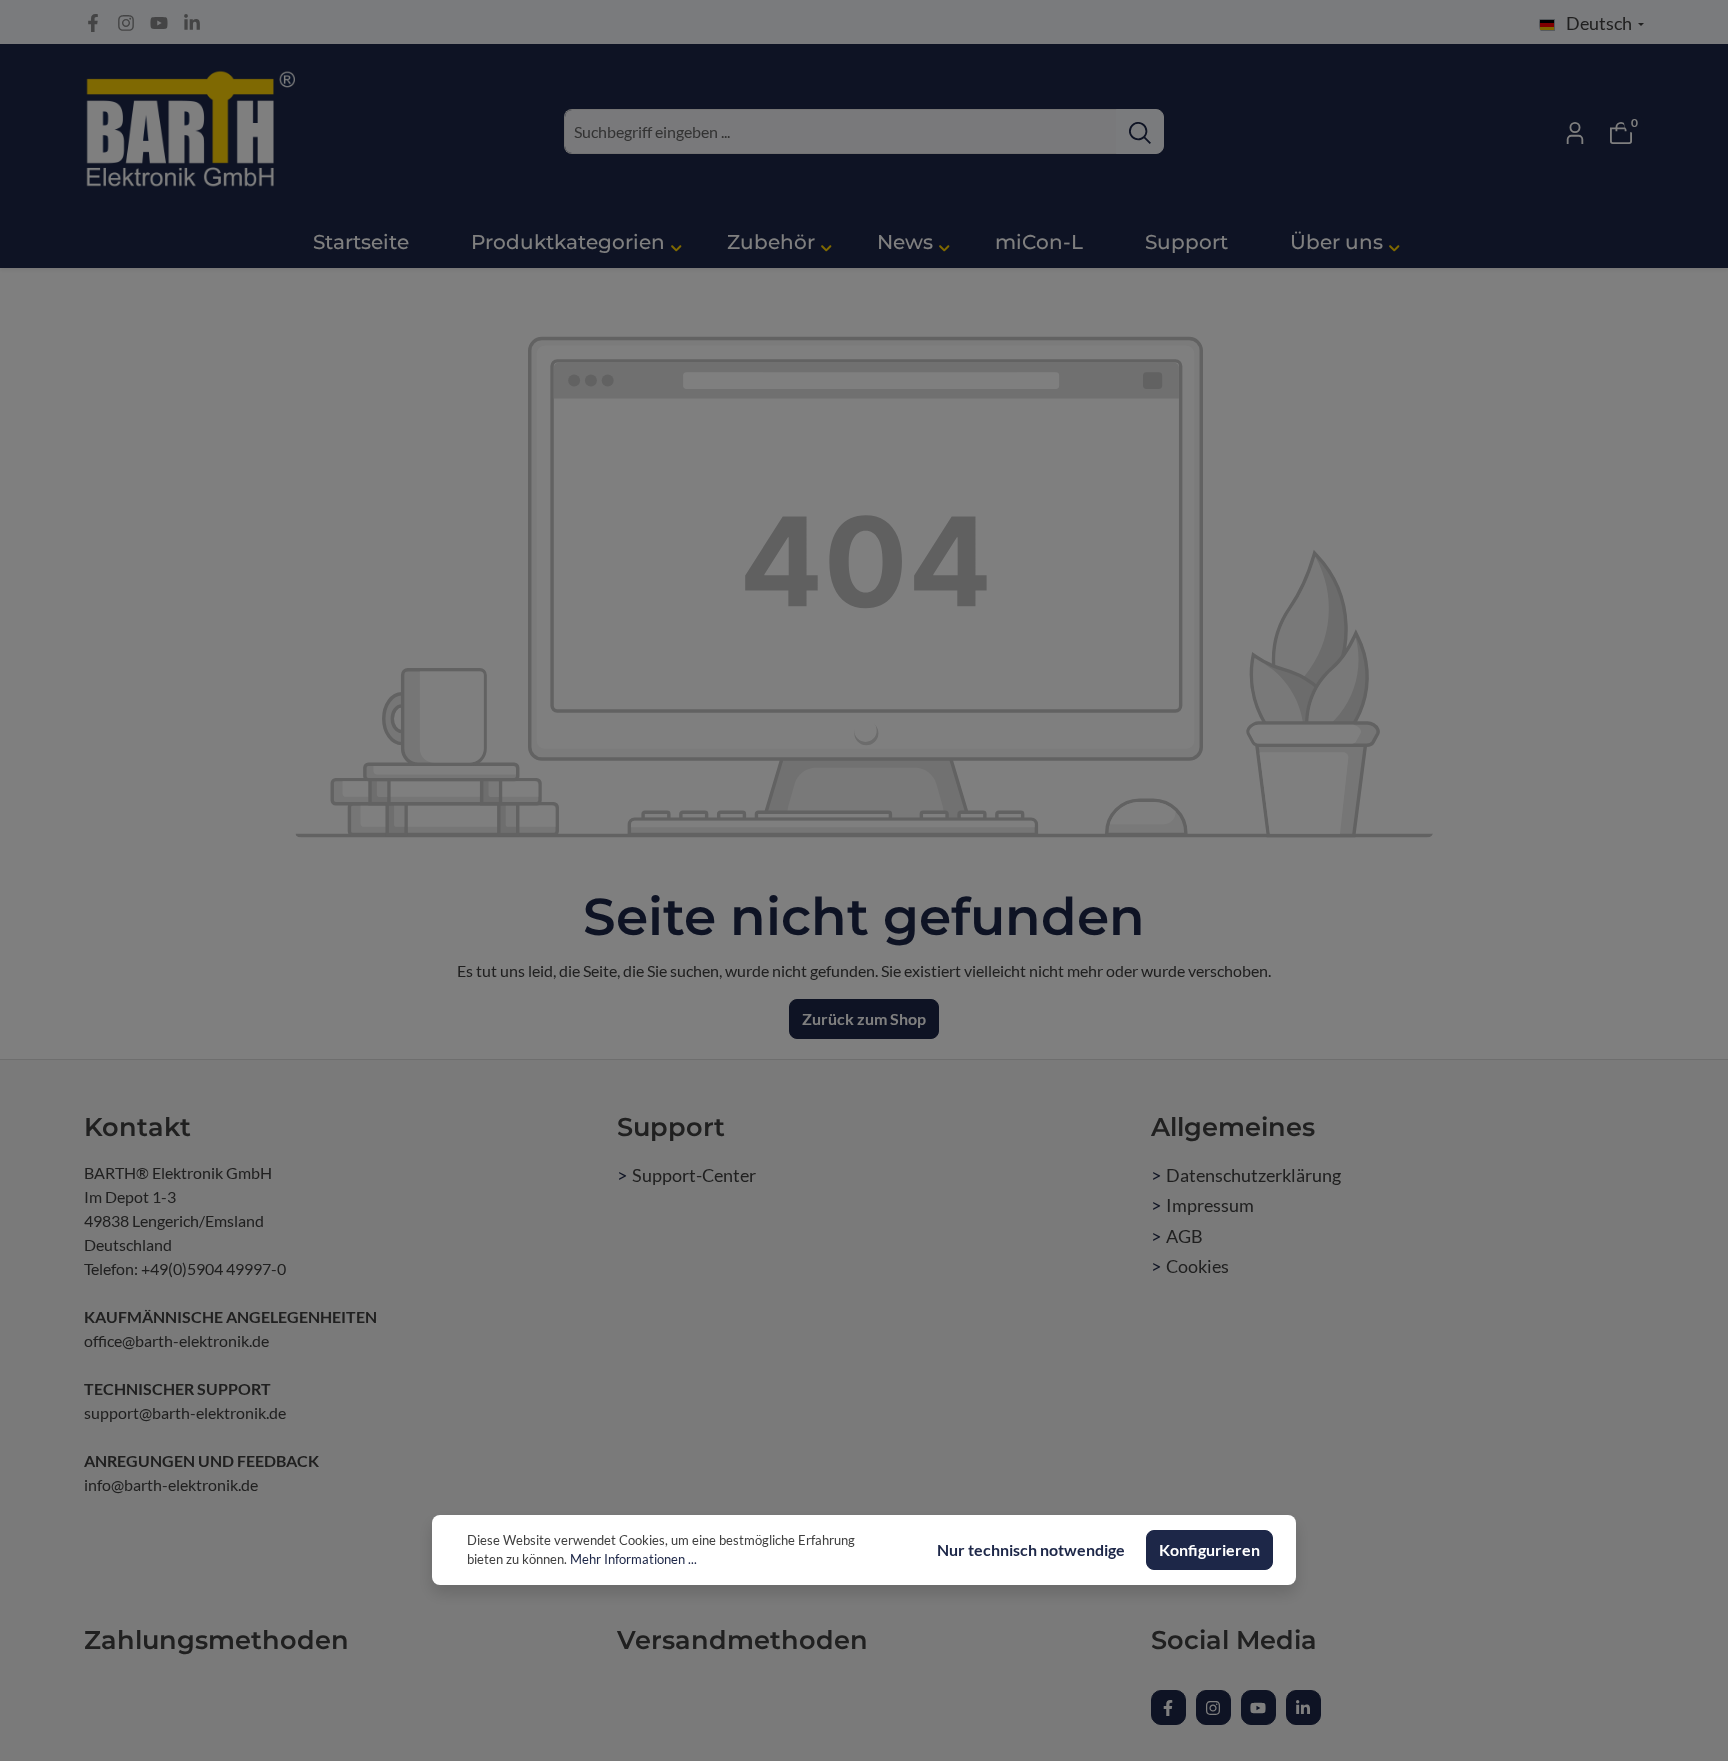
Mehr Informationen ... (633, 1559)
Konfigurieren (1209, 1549)
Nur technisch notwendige (1031, 1549)
